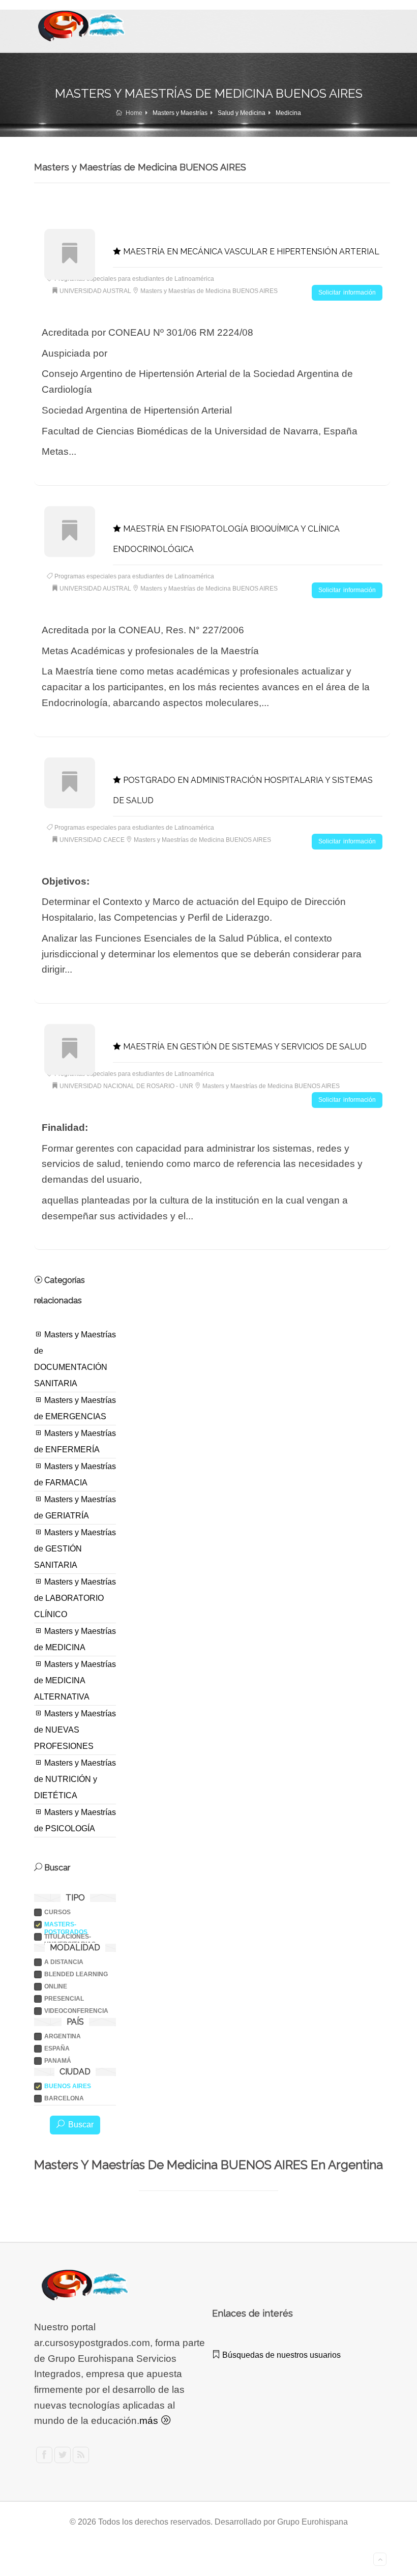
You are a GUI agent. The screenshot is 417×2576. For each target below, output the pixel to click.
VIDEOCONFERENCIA (76, 2011)
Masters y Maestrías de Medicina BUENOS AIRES (209, 291)
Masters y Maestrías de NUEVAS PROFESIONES (75, 1730)
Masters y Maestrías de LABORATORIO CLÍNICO (75, 1598)
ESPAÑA (57, 2048)
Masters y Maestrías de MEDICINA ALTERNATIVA (75, 1680)
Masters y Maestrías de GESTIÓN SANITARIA (75, 1549)
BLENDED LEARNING (76, 1974)
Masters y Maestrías (180, 113)
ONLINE (56, 1986)
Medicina (288, 113)
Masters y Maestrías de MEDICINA (75, 1639)
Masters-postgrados (66, 1925)
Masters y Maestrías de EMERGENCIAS (75, 1408)
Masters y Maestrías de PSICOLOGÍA (75, 1820)
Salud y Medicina (242, 113)
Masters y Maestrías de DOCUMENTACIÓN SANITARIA (75, 1359)
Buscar (79, 2125)
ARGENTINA (63, 2036)
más (150, 2421)
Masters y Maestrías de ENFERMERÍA (75, 1441)
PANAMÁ (58, 2061)
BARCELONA (64, 2098)
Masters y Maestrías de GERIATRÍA (75, 1507)
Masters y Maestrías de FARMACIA (75, 1474)
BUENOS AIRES (68, 2086)
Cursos (57, 1912)
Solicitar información (347, 292)
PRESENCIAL (64, 1999)
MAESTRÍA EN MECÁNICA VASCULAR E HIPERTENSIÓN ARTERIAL (250, 252)
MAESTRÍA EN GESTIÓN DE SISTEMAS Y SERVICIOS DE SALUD (244, 1047)
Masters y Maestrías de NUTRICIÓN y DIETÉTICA (75, 1779)
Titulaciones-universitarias (70, 1937)
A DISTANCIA (64, 1962)
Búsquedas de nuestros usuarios (280, 2355)
